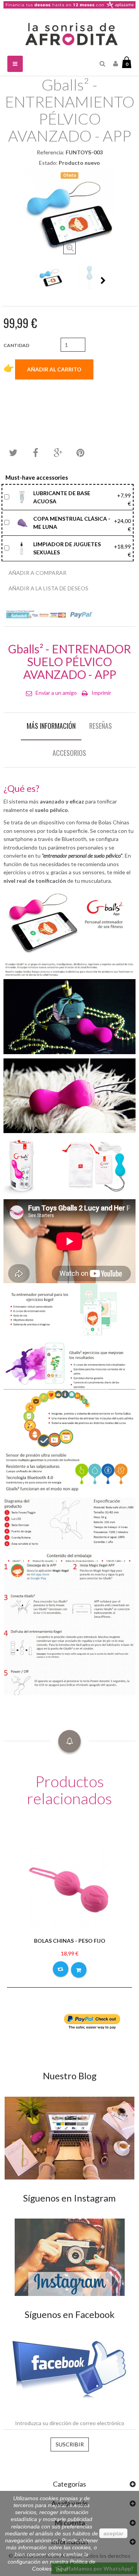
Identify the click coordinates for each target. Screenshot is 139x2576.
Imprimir (101, 693)
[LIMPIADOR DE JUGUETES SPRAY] (23, 548)
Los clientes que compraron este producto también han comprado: (36, 280)
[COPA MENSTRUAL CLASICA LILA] (23, 522)
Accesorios (69, 753)
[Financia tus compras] (69, 4)
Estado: (48, 163)
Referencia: (51, 152)
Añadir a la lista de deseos (48, 588)
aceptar (113, 2533)
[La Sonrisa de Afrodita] (69, 32)
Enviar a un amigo (56, 693)
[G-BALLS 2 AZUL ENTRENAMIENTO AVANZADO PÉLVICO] (51, 278)
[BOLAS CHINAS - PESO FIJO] (69, 1888)
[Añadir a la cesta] (79, 1970)
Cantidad (16, 345)
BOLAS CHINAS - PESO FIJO (70, 1941)
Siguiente (103, 280)
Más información (51, 726)
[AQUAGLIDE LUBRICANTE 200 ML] (23, 497)
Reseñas (101, 726)
